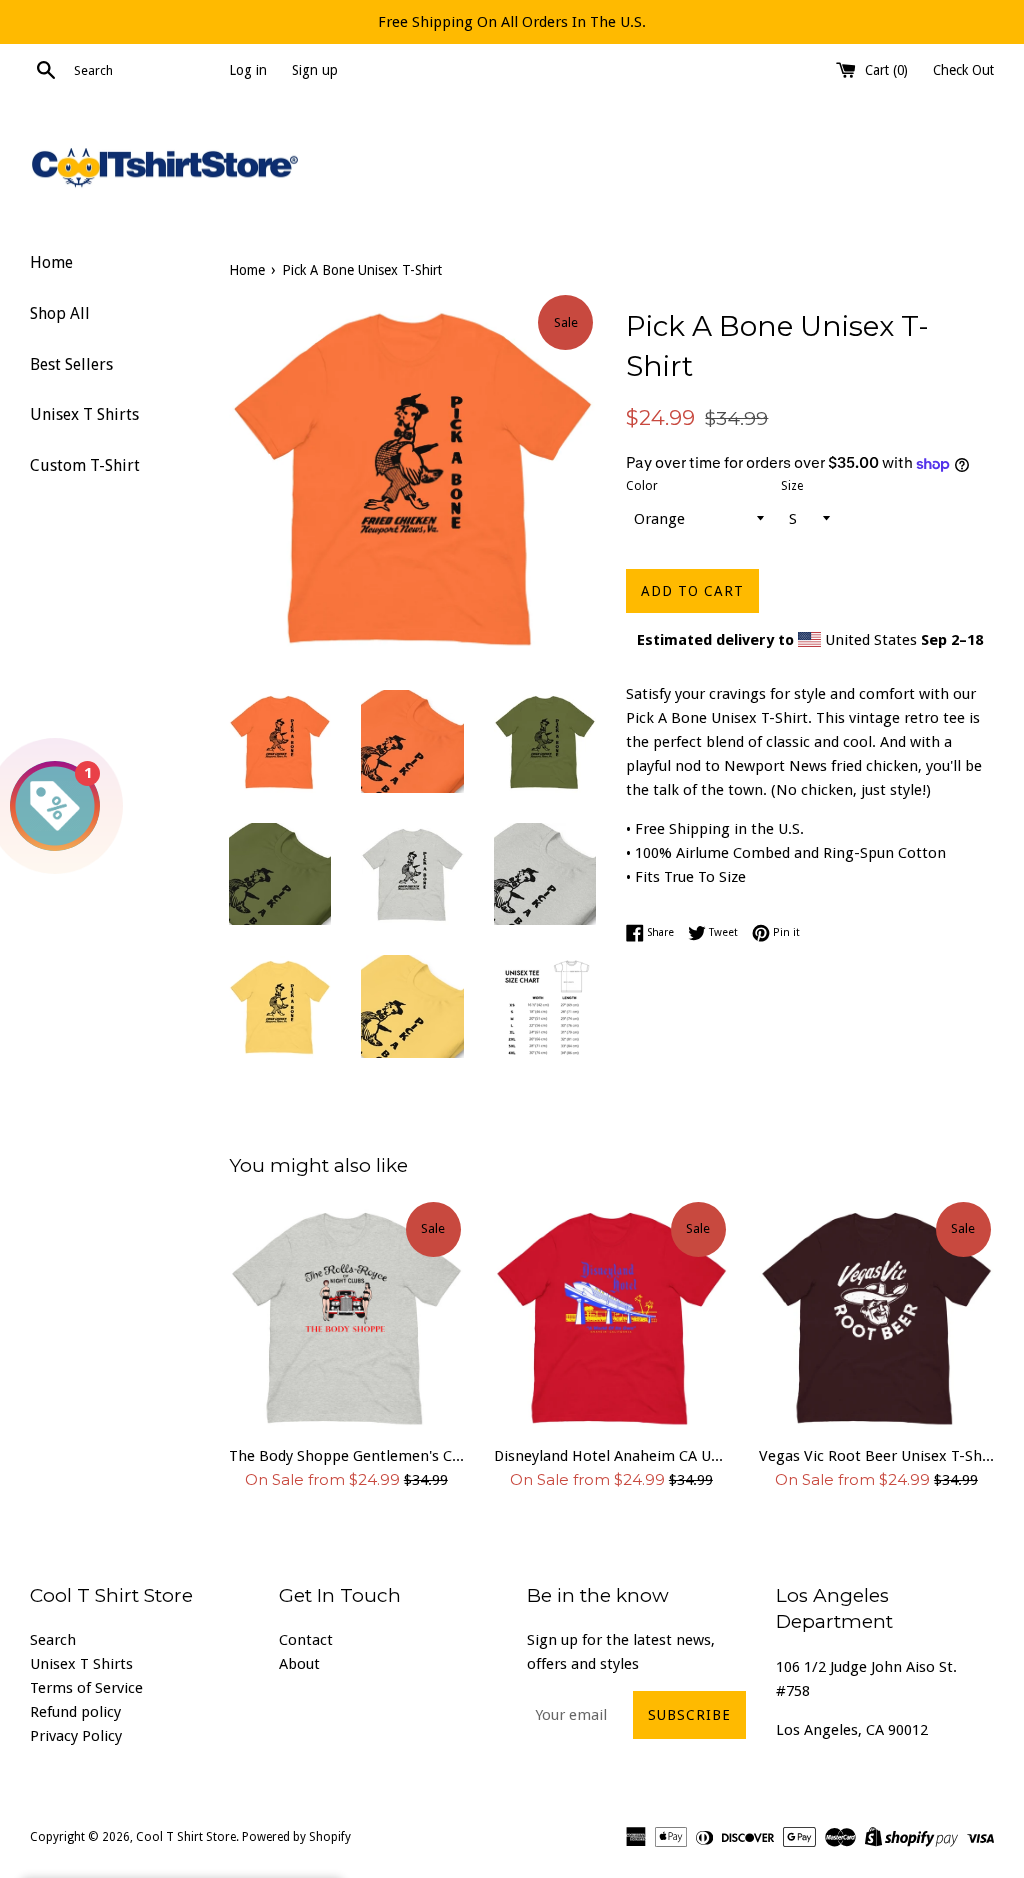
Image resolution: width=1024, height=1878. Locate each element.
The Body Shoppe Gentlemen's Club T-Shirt (346, 1456)
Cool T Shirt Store (186, 1837)
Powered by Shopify (296, 1837)
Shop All (60, 313)
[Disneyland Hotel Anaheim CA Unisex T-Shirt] (611, 1316)
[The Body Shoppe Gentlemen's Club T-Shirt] (346, 1316)
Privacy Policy (76, 1736)
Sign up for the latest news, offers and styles (621, 1652)
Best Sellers (71, 364)
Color (642, 486)
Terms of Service (86, 1688)
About (299, 1664)
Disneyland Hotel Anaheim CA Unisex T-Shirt (611, 1456)
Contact (306, 1640)
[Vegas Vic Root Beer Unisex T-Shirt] (876, 1316)
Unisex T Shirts (84, 414)
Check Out (963, 70)
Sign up (315, 70)
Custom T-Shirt (85, 465)
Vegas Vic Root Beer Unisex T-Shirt (876, 1456)
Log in (248, 70)
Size (792, 486)
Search (53, 1640)
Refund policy (75, 1712)
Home (51, 262)
